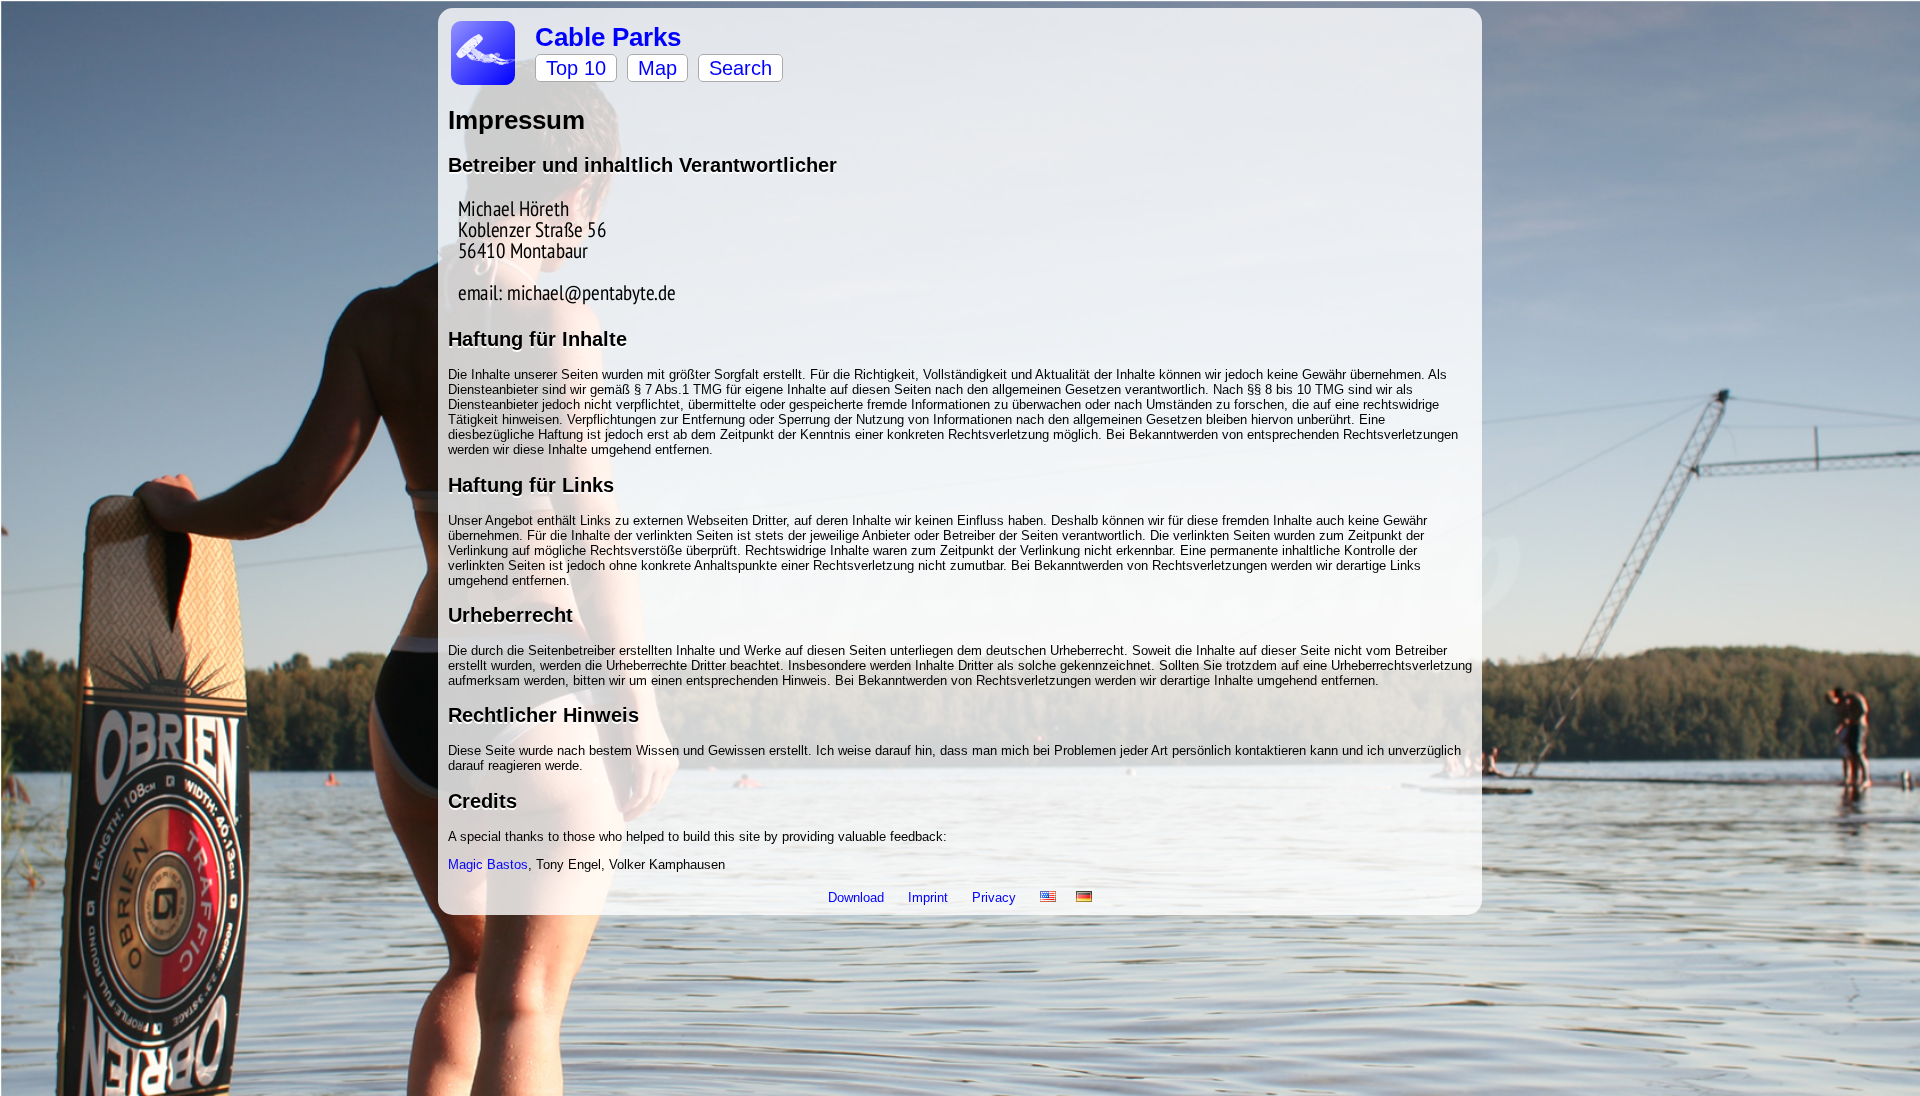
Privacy (996, 897)
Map (657, 68)
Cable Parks (608, 37)
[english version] (1048, 897)
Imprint (930, 897)
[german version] (1084, 897)
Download (858, 897)
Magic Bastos (488, 864)
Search (740, 68)
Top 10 (576, 68)
